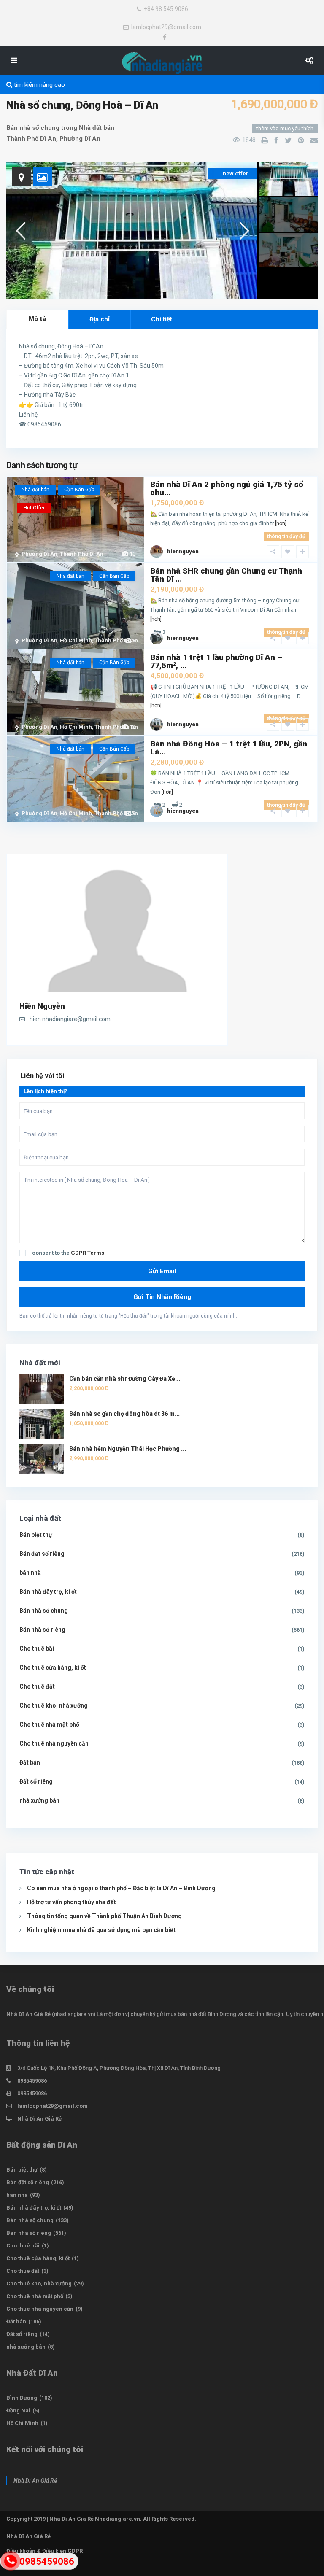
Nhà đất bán (97, 128)
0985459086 (32, 2081)
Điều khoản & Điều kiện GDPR (45, 2551)
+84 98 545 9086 (166, 9)
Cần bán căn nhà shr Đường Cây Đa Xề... (125, 1379)
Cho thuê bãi (37, 1649)
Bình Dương (22, 2398)
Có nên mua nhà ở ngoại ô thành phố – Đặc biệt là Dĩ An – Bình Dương (121, 1888)
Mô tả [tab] (37, 319)
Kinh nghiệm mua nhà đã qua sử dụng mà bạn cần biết (101, 1930)
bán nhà (30, 1573)
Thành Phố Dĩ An (31, 139)
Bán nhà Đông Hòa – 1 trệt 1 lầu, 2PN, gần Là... (229, 748)
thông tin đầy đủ (286, 536)
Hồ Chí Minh (76, 640)
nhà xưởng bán (39, 1800)
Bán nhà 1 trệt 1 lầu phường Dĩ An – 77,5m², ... (216, 661)
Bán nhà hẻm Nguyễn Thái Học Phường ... (128, 1449)
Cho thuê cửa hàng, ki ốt (53, 1668)
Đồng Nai (18, 2410)
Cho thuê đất (37, 1687)
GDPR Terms (88, 1253)
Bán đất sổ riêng (42, 1554)
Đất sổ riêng (36, 1781)
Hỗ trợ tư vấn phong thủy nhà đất (72, 1902)
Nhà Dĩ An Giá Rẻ (28, 2014)
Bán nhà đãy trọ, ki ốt (48, 1592)
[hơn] (281, 523)
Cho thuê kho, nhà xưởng (54, 1706)
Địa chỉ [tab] (100, 319)
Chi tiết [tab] (162, 319)
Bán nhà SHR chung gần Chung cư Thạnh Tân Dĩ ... (226, 575)
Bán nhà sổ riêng (42, 1630)
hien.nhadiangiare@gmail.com (70, 1019)
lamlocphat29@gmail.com (166, 27)
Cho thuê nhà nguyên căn (54, 1743)
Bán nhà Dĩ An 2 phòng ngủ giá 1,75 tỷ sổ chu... (227, 488)
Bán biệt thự (36, 1535)
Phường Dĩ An (80, 139)
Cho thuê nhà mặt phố (49, 1725)
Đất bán (30, 1762)
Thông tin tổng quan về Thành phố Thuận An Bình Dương (104, 1916)
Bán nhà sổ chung (33, 128)
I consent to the (67, 1253)
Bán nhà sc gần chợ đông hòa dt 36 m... (124, 1414)
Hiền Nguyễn (42, 1006)
